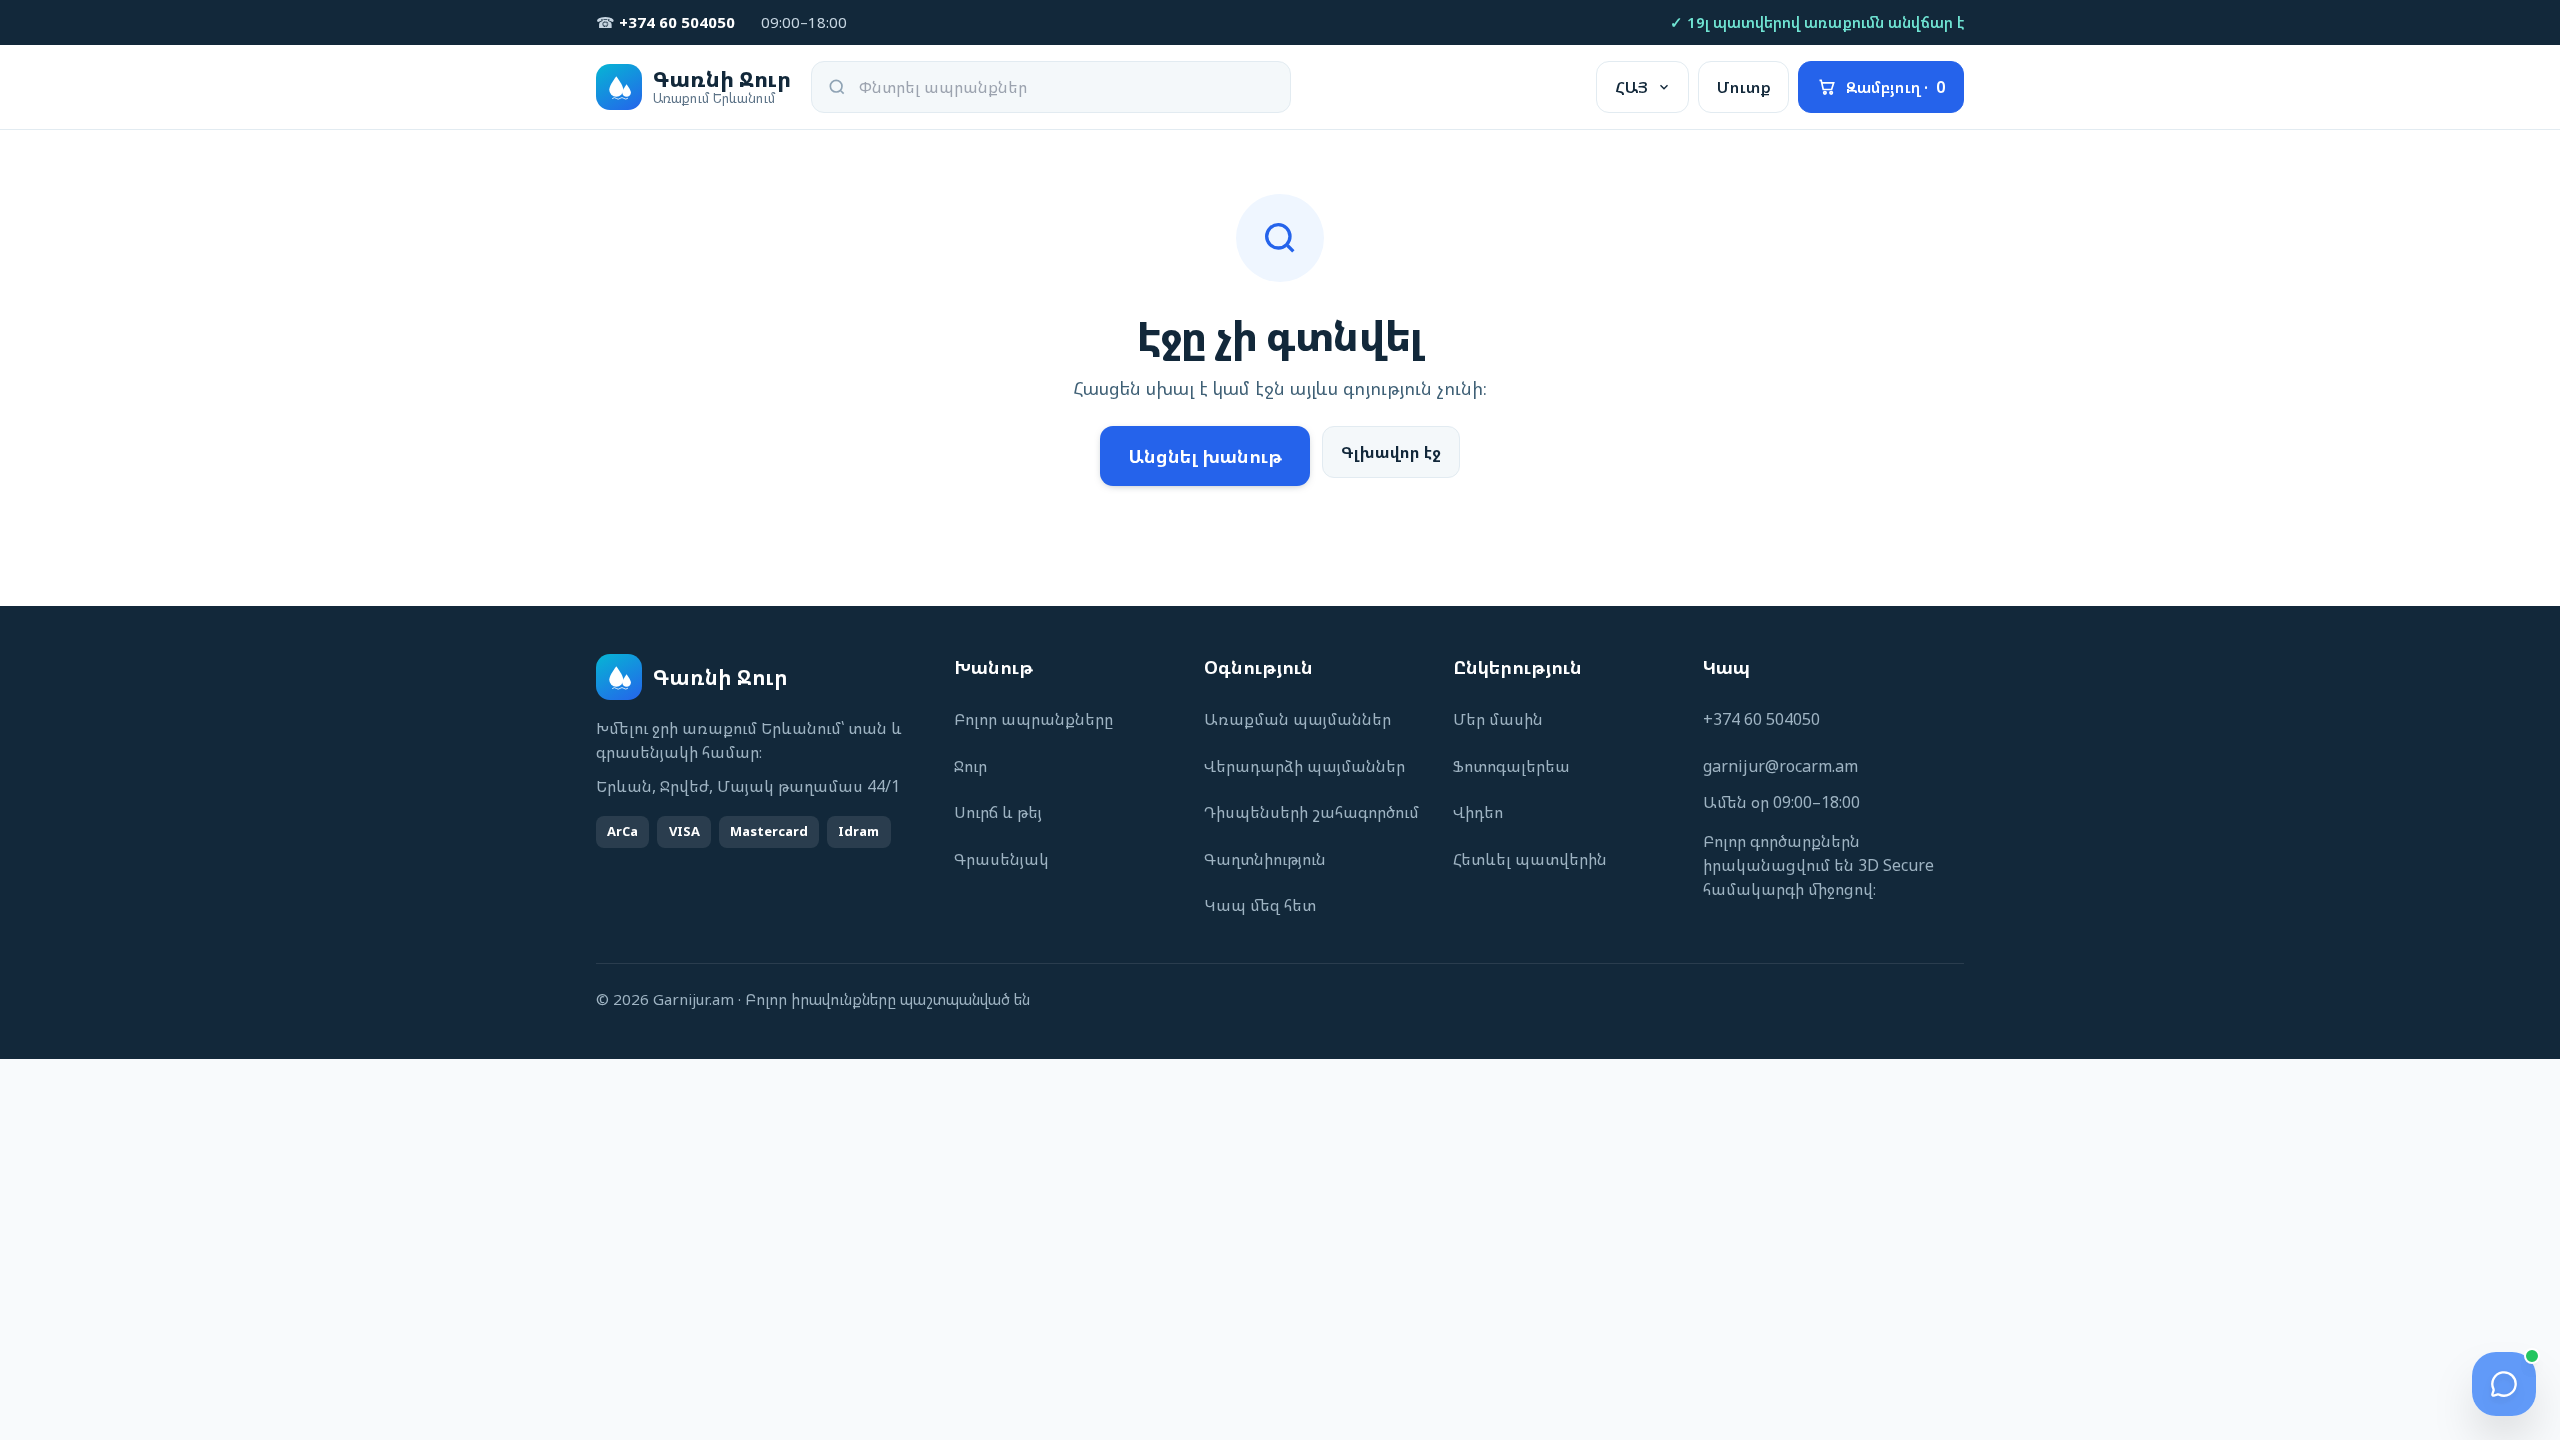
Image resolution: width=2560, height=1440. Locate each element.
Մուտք (1744, 87)
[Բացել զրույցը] (2504, 1384)
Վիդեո (1478, 812)
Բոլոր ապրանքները (1033, 719)
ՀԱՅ (1631, 87)
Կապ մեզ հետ (1260, 905)
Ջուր (970, 766)
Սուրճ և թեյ (998, 812)
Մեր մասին (1498, 719)
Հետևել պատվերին (1530, 859)
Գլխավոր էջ (1391, 452)
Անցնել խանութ (1205, 456)
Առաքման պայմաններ (1297, 719)
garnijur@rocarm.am (1780, 766)
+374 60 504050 (1761, 719)
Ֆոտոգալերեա (1511, 766)
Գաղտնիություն (1265, 859)
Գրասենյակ (1001, 859)
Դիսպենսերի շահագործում (1311, 812)
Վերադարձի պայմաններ (1304, 766)
